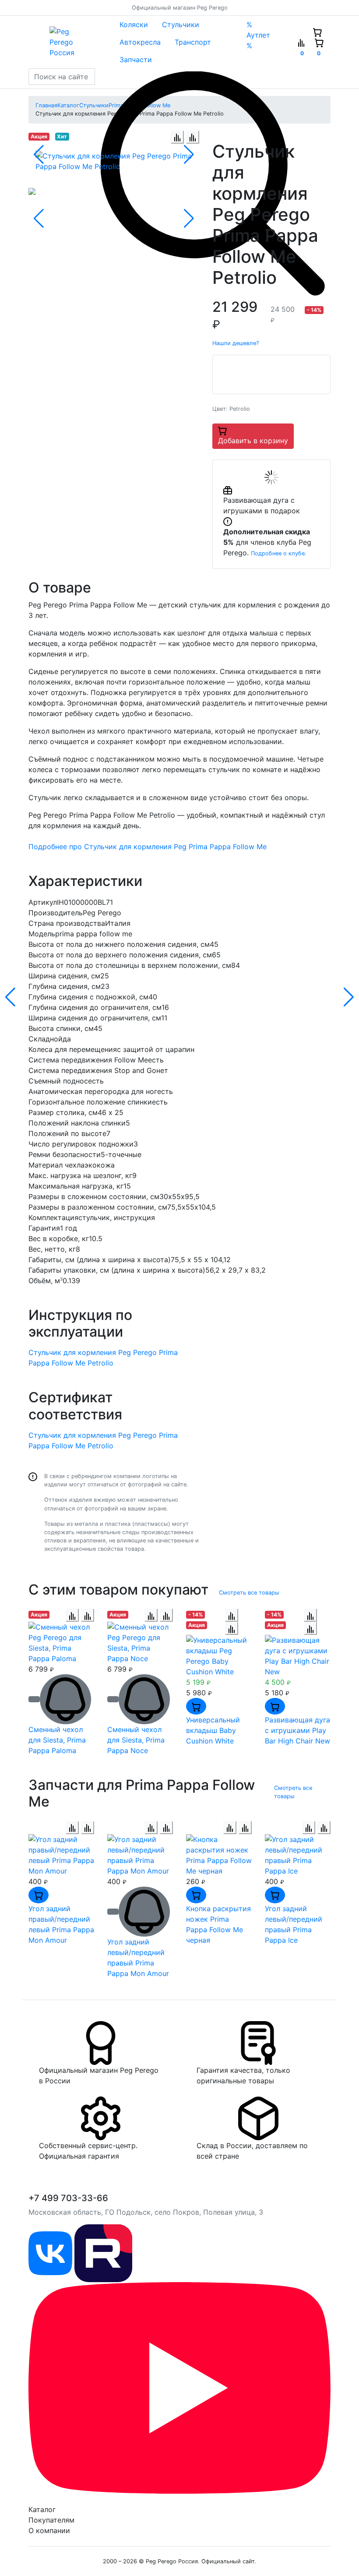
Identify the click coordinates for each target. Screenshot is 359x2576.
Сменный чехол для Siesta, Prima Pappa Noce (136, 1740)
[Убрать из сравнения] (193, 137)
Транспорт (193, 42)
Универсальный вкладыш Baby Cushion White (213, 1730)
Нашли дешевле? (236, 343)
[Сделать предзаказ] (34, 1699)
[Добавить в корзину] (196, 1706)
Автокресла (140, 42)
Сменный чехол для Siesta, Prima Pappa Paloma (57, 1740)
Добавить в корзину (253, 441)
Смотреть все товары (249, 1593)
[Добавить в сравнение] (177, 137)
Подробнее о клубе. (279, 553)
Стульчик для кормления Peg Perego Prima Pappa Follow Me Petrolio (103, 1358)
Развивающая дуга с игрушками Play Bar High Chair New (297, 1730)
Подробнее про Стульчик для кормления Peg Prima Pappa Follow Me (148, 847)
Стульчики (181, 25)
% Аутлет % (258, 35)
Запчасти (136, 60)
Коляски (134, 25)
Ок (146, 2554)
